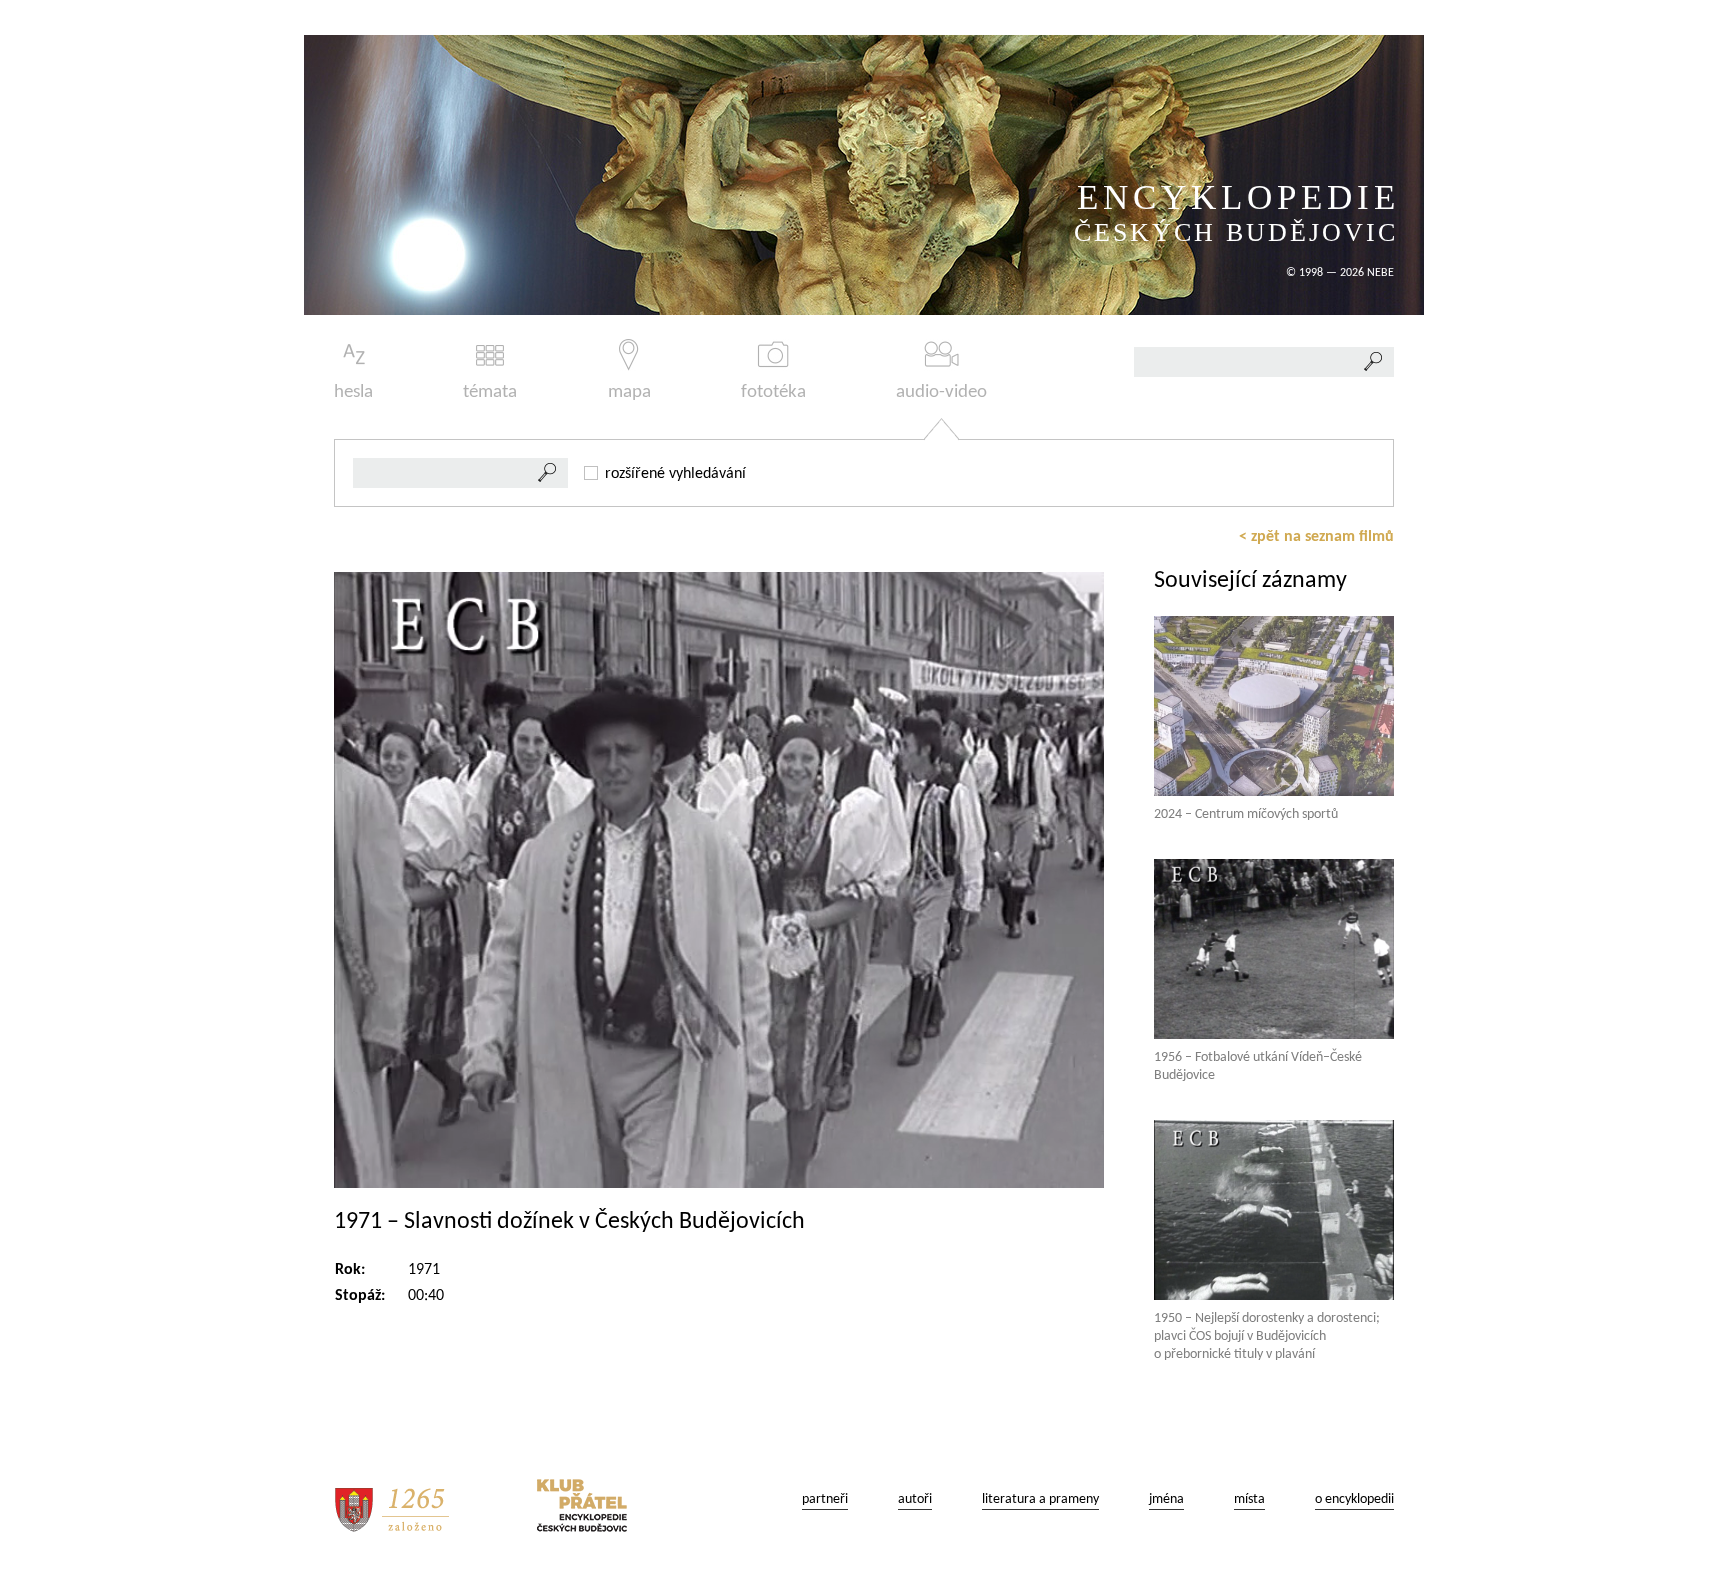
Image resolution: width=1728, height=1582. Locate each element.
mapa (629, 392)
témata (490, 392)
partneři (825, 1499)
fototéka (773, 392)
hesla (353, 392)
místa (1249, 1499)
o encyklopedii (1354, 1499)
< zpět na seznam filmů (1316, 537)
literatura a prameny (1040, 1499)
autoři (915, 1499)
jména (1166, 1499)
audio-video (941, 392)
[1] (548, 473)
